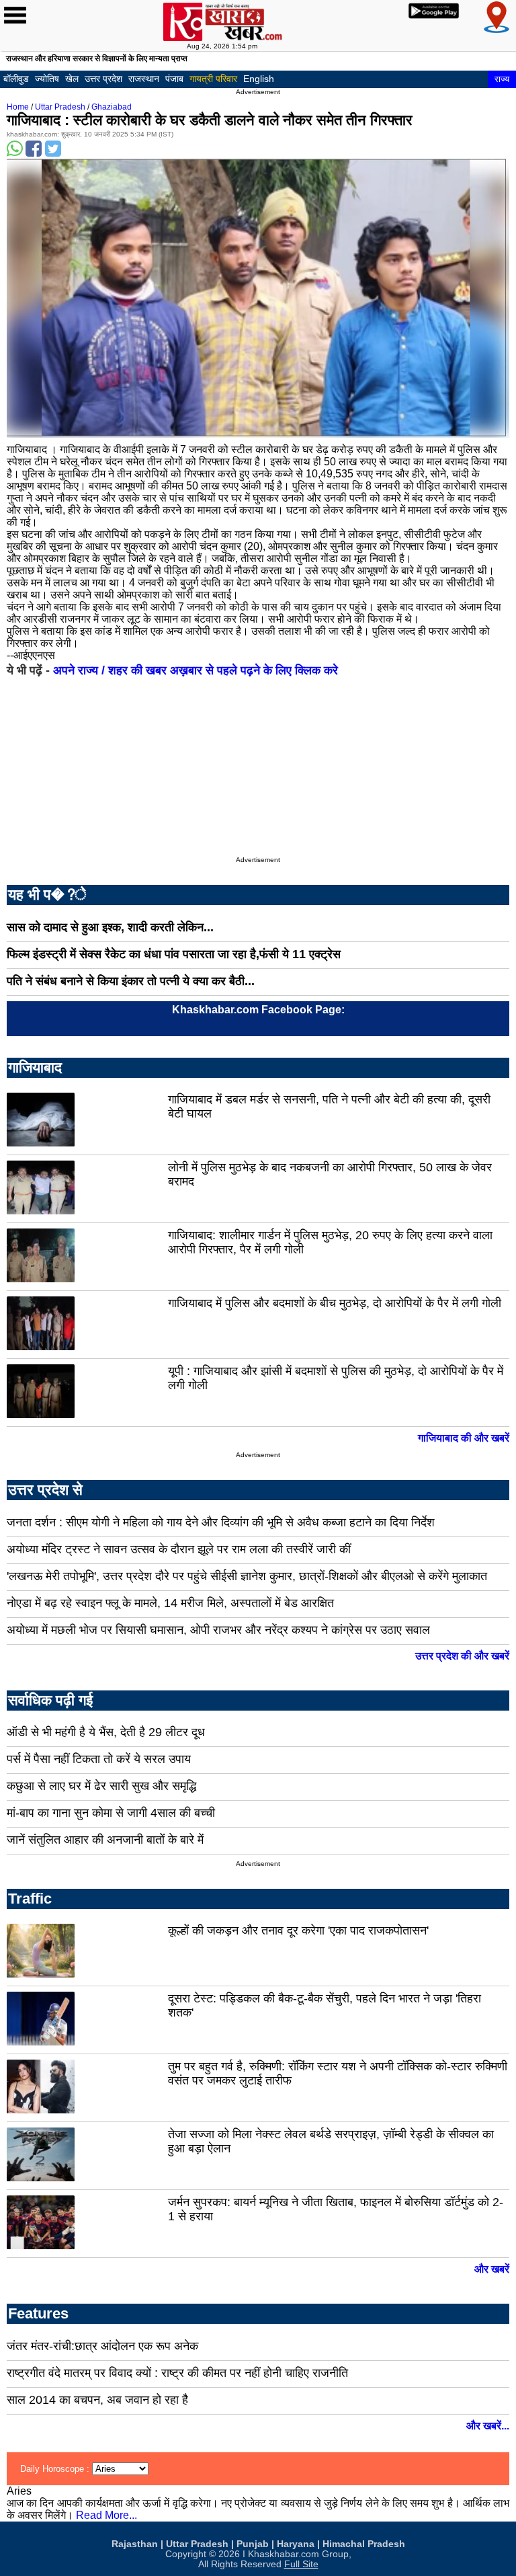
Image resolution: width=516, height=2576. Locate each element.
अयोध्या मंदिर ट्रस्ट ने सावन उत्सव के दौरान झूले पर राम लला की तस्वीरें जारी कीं (179, 1549)
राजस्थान (144, 79)
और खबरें (492, 2269)
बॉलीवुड (16, 79)
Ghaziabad (112, 107)
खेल (72, 79)
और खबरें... (488, 2426)
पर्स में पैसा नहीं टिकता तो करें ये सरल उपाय (99, 1759)
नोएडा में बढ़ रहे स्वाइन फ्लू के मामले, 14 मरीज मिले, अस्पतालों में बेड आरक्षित (170, 1603)
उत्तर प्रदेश (103, 79)
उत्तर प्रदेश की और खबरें (462, 1656)
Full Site (301, 2564)
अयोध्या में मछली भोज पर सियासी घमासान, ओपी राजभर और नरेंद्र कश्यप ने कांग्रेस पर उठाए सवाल (218, 1630)
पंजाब (174, 79)
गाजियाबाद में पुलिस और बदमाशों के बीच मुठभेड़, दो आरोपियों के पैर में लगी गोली (335, 1303)
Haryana (296, 2544)
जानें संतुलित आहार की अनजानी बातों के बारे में (105, 1840)
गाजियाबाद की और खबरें (464, 1438)
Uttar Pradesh (60, 107)
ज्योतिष (47, 79)
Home (18, 107)
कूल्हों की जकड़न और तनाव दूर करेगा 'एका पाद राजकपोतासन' (298, 1930)
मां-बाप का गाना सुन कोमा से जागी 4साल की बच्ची (111, 1813)
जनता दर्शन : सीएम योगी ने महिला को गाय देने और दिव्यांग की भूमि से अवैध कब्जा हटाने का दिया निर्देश (221, 1522)
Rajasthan (135, 2544)
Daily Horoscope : (56, 2469)
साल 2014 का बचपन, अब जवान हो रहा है (97, 2400)
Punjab (253, 2544)
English (259, 79)
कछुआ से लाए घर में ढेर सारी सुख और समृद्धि (101, 1786)
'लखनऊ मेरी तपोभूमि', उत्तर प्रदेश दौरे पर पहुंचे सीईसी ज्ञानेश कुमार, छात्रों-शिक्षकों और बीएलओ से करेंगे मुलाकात (247, 1576)
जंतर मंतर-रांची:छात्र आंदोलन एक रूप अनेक (102, 2346)
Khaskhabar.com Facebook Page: (258, 1010)
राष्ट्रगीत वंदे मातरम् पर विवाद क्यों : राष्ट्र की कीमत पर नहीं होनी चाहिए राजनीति (177, 2373)
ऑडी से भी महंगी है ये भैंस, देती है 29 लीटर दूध (106, 1732)
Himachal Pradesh (364, 2544)
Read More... (106, 2515)
